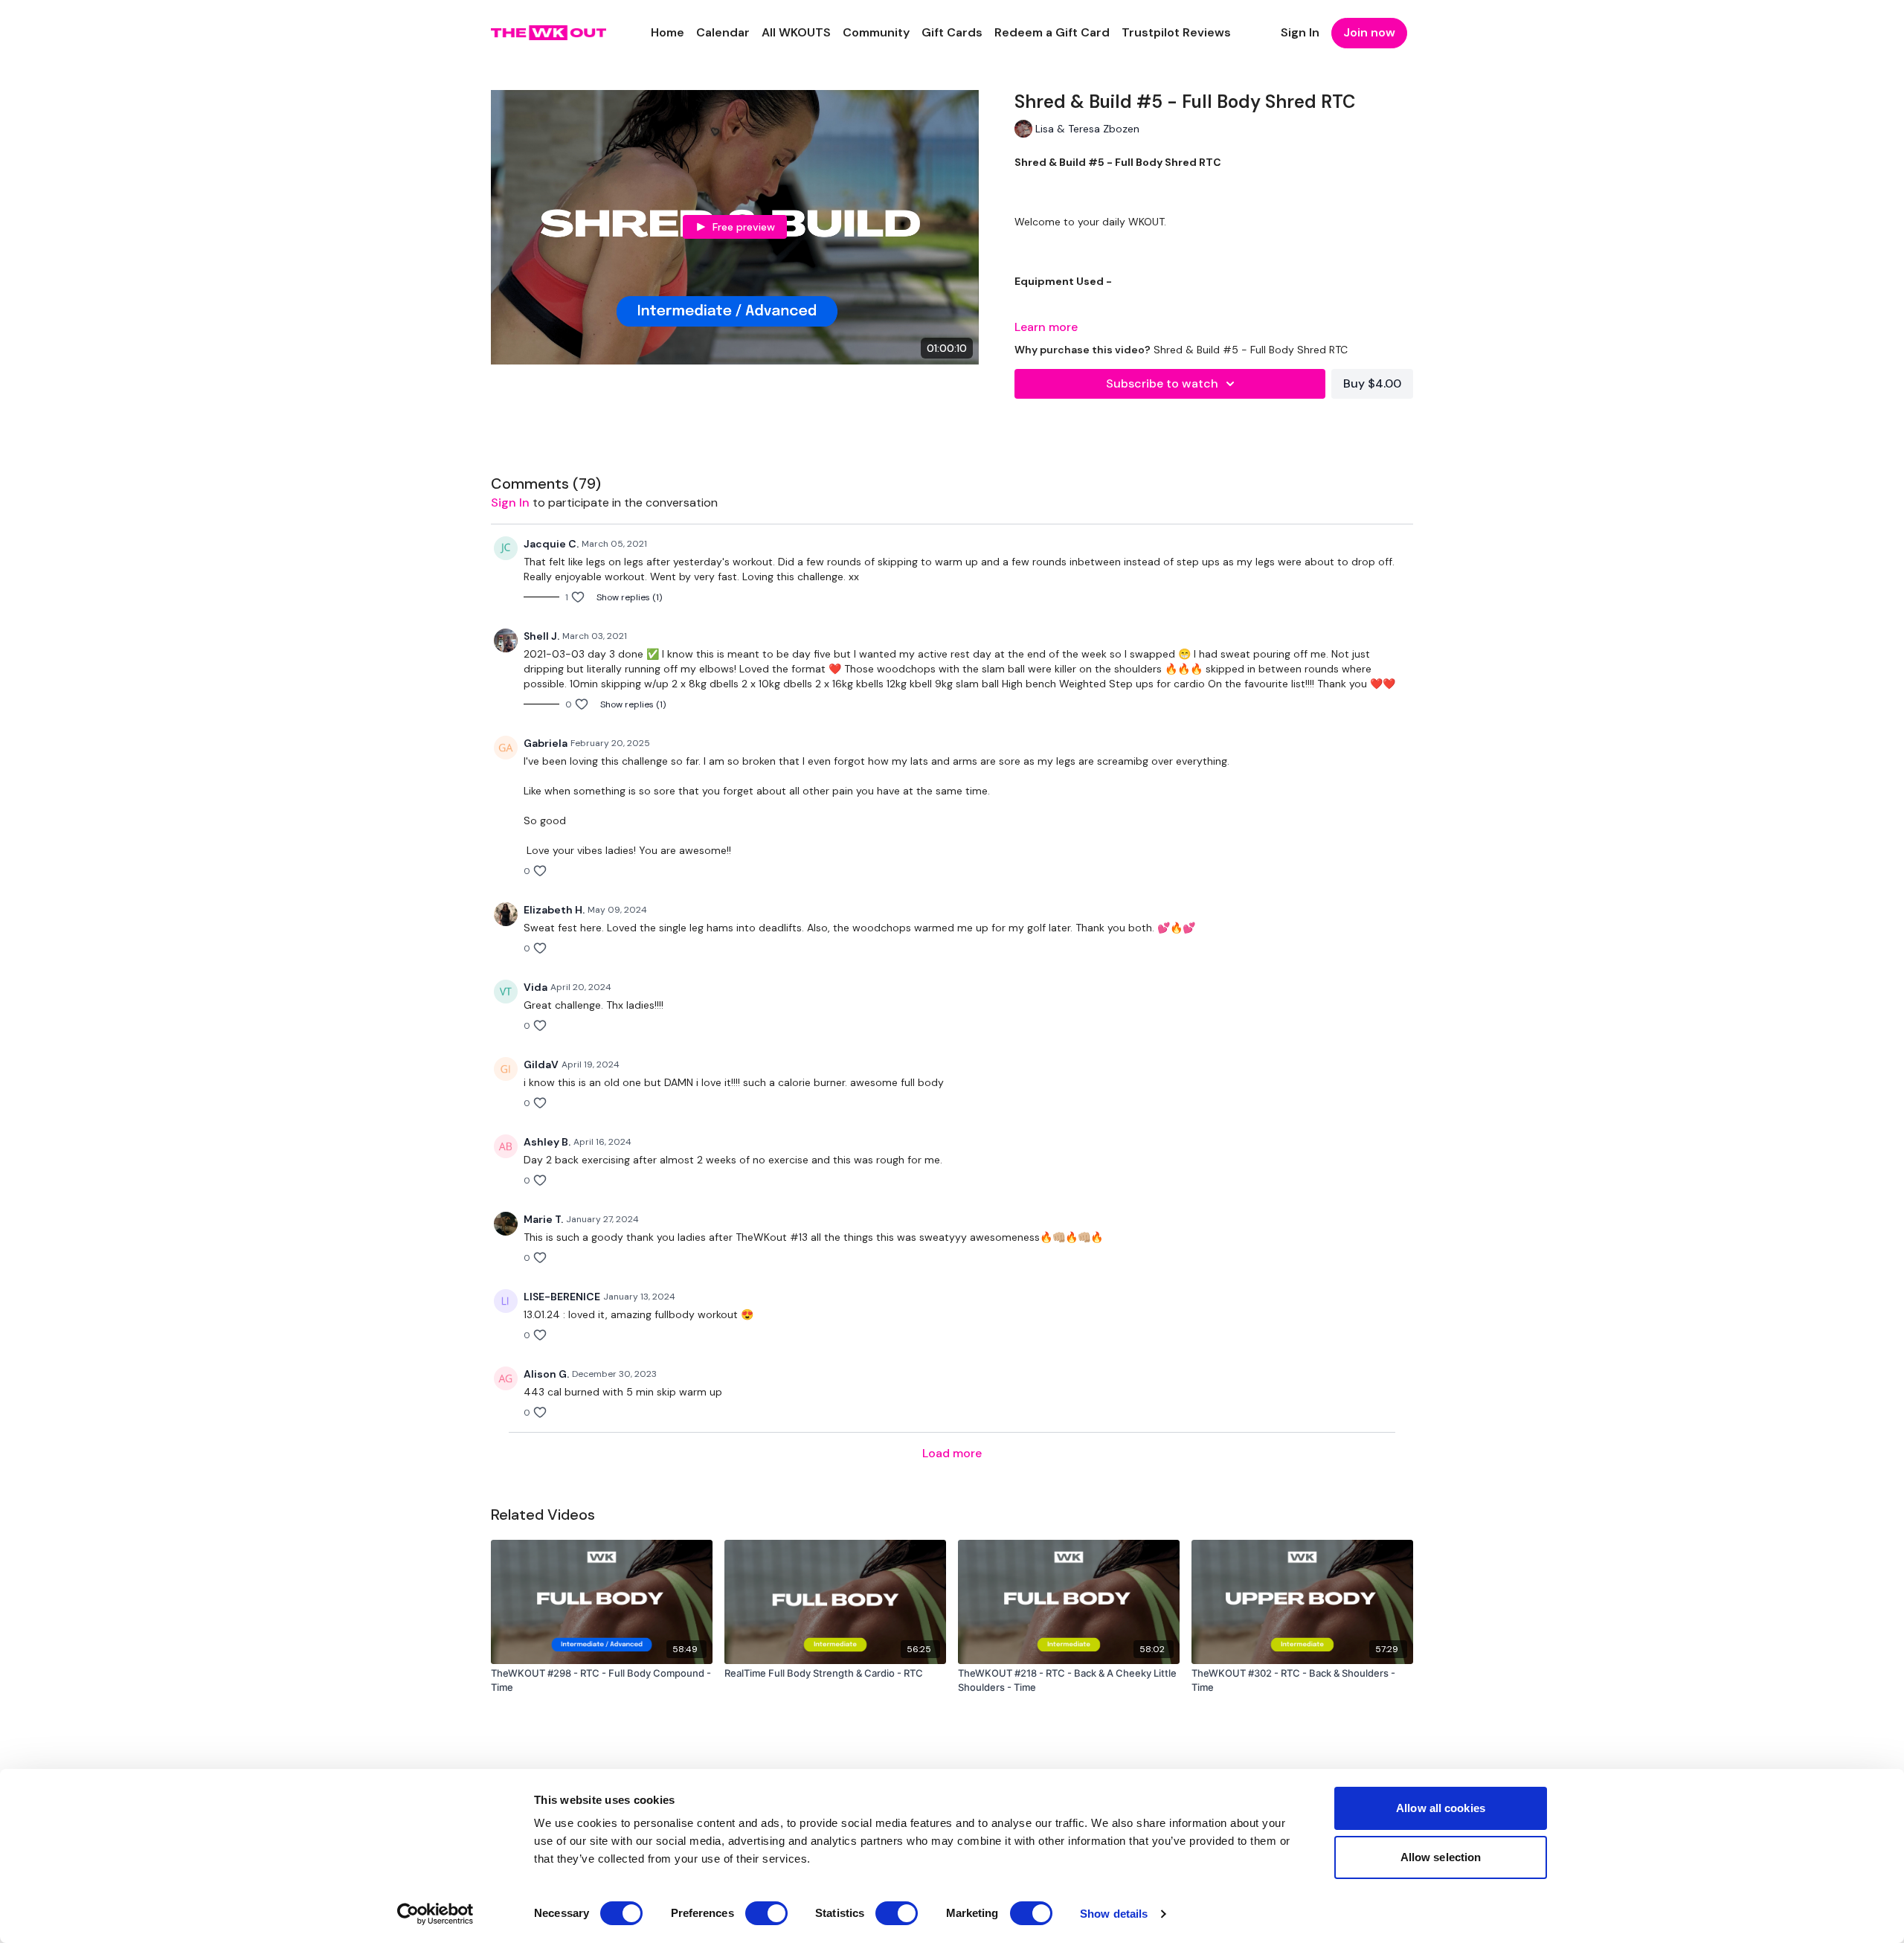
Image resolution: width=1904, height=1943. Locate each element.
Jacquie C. (551, 544)
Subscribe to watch (1162, 383)
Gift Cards (952, 32)
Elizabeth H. (554, 910)
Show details (1114, 1914)
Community (876, 32)
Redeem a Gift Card (1052, 32)
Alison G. (546, 1374)
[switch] (766, 1913)
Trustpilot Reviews (1176, 32)
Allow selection (1441, 1857)
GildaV (541, 1064)
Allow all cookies (1441, 1808)
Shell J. (541, 636)
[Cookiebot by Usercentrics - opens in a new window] (435, 1914)
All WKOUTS (796, 32)
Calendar (723, 32)
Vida (535, 987)
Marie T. (543, 1219)
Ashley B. (547, 1142)
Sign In (1300, 32)
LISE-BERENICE (562, 1297)
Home (668, 32)
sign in (510, 502)
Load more (952, 1453)
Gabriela (546, 743)
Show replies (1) (629, 597)
